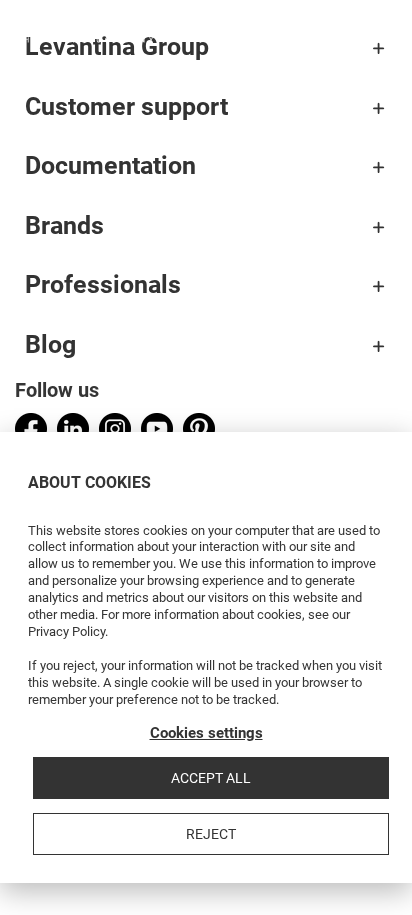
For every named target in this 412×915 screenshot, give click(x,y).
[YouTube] (157, 429)
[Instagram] (115, 429)
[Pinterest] (199, 429)
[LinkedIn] (73, 429)
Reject (211, 834)
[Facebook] (31, 429)
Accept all (211, 778)
